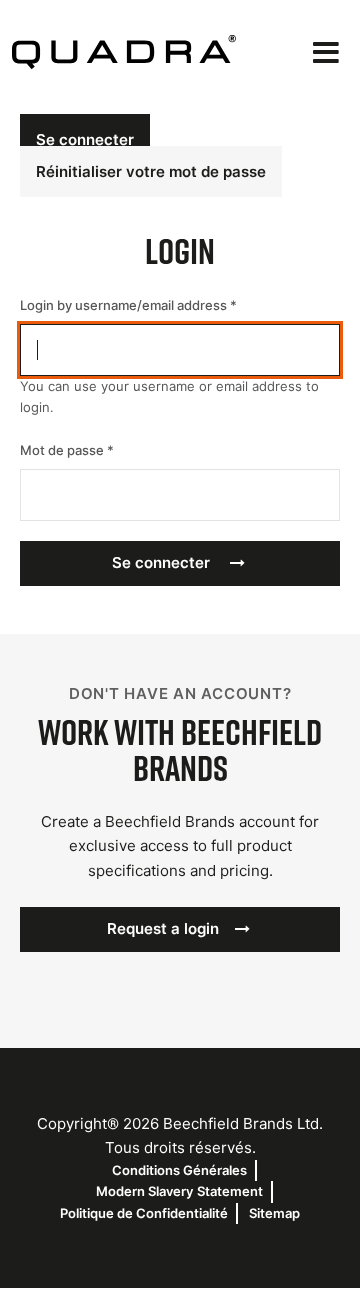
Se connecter (85, 139)
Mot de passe (62, 450)
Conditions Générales (179, 1170)
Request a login (163, 928)
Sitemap (274, 1213)
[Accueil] (124, 52)
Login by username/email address (123, 305)
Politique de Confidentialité (144, 1213)
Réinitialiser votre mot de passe (151, 171)
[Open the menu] (326, 52)
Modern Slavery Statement (179, 1191)
